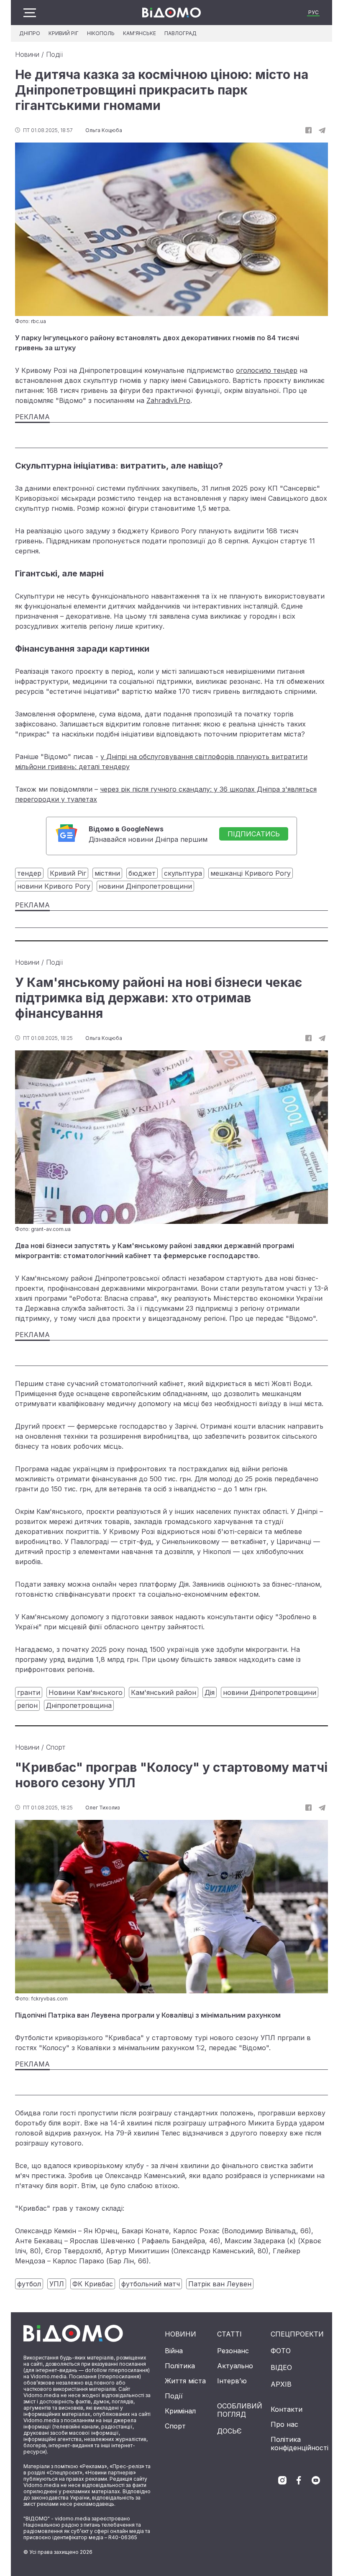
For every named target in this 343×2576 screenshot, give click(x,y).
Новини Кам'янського (86, 1692)
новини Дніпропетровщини (145, 886)
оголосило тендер (267, 370)
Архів (281, 2384)
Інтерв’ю (232, 2381)
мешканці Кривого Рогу (251, 873)
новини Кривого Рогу (54, 886)
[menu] (30, 13)
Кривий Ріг (68, 873)
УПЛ (57, 2284)
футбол (29, 2284)
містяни (107, 873)
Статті (229, 2334)
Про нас (284, 2424)
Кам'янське (140, 33)
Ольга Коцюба (104, 130)
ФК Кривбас (93, 2284)
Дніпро (30, 33)
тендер (29, 873)
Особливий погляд (240, 2410)
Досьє (229, 2431)
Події (54, 54)
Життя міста (185, 2381)
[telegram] (322, 130)
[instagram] (282, 2480)
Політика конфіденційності (299, 2444)
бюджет (142, 873)
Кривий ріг (64, 33)
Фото (281, 2351)
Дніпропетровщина (79, 1705)
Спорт (56, 1747)
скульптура (183, 873)
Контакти (287, 2409)
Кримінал (180, 2411)
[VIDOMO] (171, 13)
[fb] (308, 130)
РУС (314, 12)
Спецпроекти (297, 2334)
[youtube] (316, 2480)
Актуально (235, 2366)
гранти (29, 1692)
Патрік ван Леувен (220, 2284)
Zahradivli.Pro (168, 400)
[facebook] (299, 2480)
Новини (27, 54)
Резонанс (233, 2351)
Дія (210, 1692)
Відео (281, 2367)
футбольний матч (151, 2284)
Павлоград (180, 33)
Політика (180, 2366)
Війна (174, 2351)
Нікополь (101, 33)
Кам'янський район (164, 1692)
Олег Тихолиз (102, 1808)
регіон (27, 1705)
